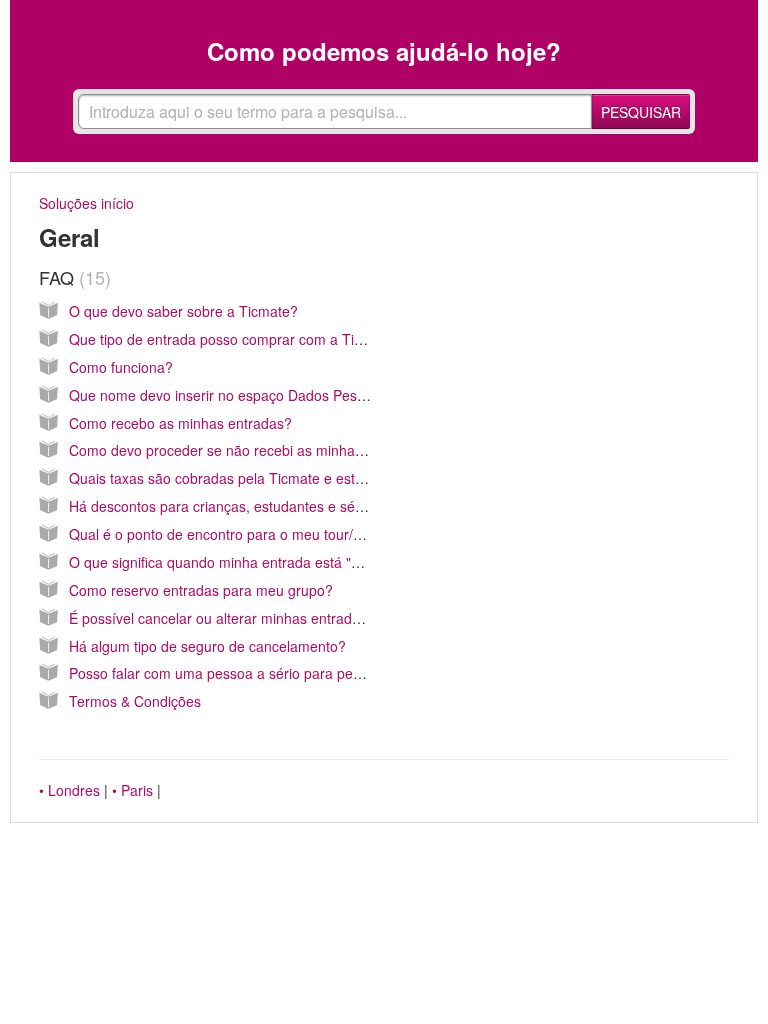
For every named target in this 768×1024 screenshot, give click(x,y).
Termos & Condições (135, 701)
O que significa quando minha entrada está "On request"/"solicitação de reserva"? (328, 562)
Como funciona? (121, 367)
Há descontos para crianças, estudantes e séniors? (231, 506)
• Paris (132, 790)
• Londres (69, 790)
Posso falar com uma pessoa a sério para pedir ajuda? (242, 673)
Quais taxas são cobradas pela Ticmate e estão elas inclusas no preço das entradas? (340, 478)
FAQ (72, 277)
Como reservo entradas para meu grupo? (201, 590)
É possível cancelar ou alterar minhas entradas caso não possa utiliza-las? (305, 618)
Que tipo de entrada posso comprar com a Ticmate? (235, 339)
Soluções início (86, 203)
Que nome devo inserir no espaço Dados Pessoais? (233, 395)
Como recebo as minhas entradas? (180, 423)
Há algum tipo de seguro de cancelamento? (207, 646)
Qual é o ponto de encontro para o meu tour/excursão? (244, 534)
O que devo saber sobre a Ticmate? (183, 311)
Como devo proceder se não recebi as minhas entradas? (249, 450)
